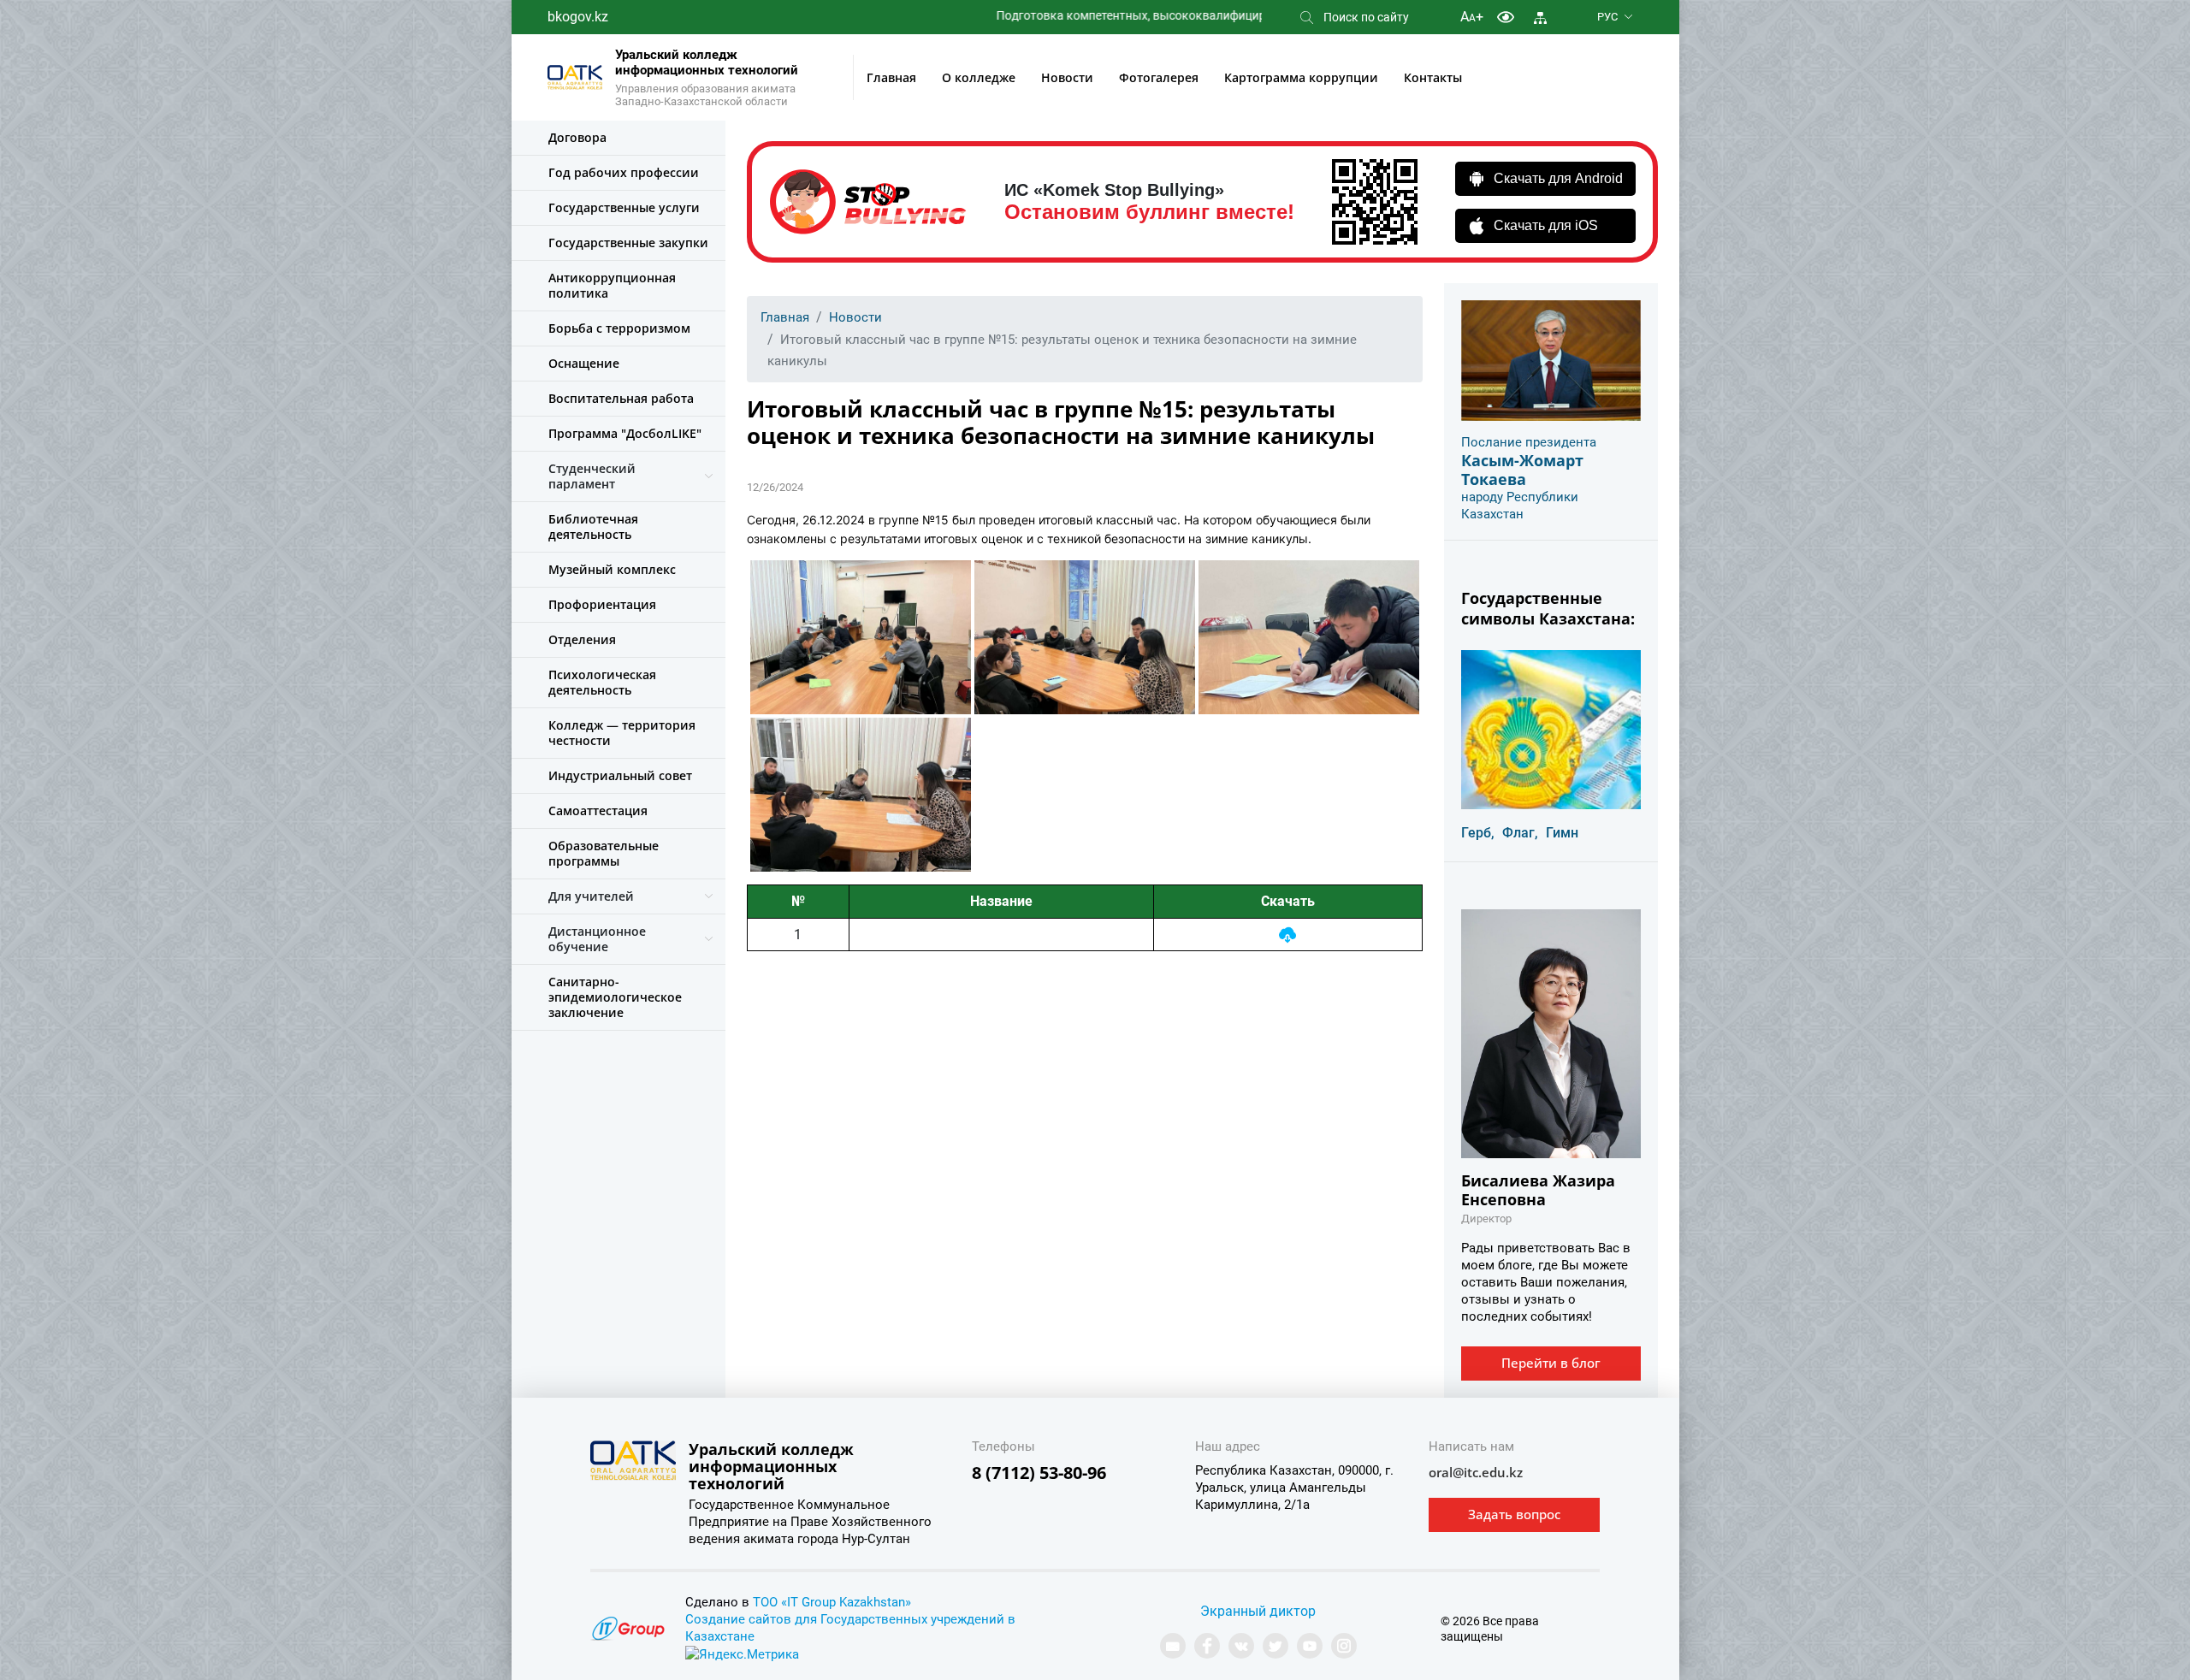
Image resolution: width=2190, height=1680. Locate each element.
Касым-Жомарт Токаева (1522, 470)
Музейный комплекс (612, 569)
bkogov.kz (578, 17)
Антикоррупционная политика (612, 285)
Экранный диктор (1258, 1611)
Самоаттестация (598, 810)
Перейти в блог (1551, 1363)
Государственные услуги (624, 207)
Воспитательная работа (621, 398)
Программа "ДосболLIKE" (625, 433)
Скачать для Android (1558, 178)
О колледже (979, 77)
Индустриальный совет (620, 775)
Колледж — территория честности (622, 733)
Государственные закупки (628, 243)
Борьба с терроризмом (619, 328)
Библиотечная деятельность (593, 526)
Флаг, (1520, 833)
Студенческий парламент (592, 476)
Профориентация (602, 604)
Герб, (1478, 833)
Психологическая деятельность (602, 682)
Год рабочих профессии (624, 172)
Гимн (1562, 833)
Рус (1607, 17)
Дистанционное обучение (597, 939)
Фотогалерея (1159, 77)
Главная (891, 77)
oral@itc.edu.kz (1476, 1472)
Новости (1067, 77)
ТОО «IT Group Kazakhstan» (832, 1602)
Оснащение (584, 363)
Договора (577, 137)
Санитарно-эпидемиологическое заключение (615, 997)
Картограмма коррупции (1301, 77)
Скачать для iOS (1546, 225)
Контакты (1433, 77)
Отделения (582, 639)
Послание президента (1529, 442)
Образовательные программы (604, 853)
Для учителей (591, 896)
